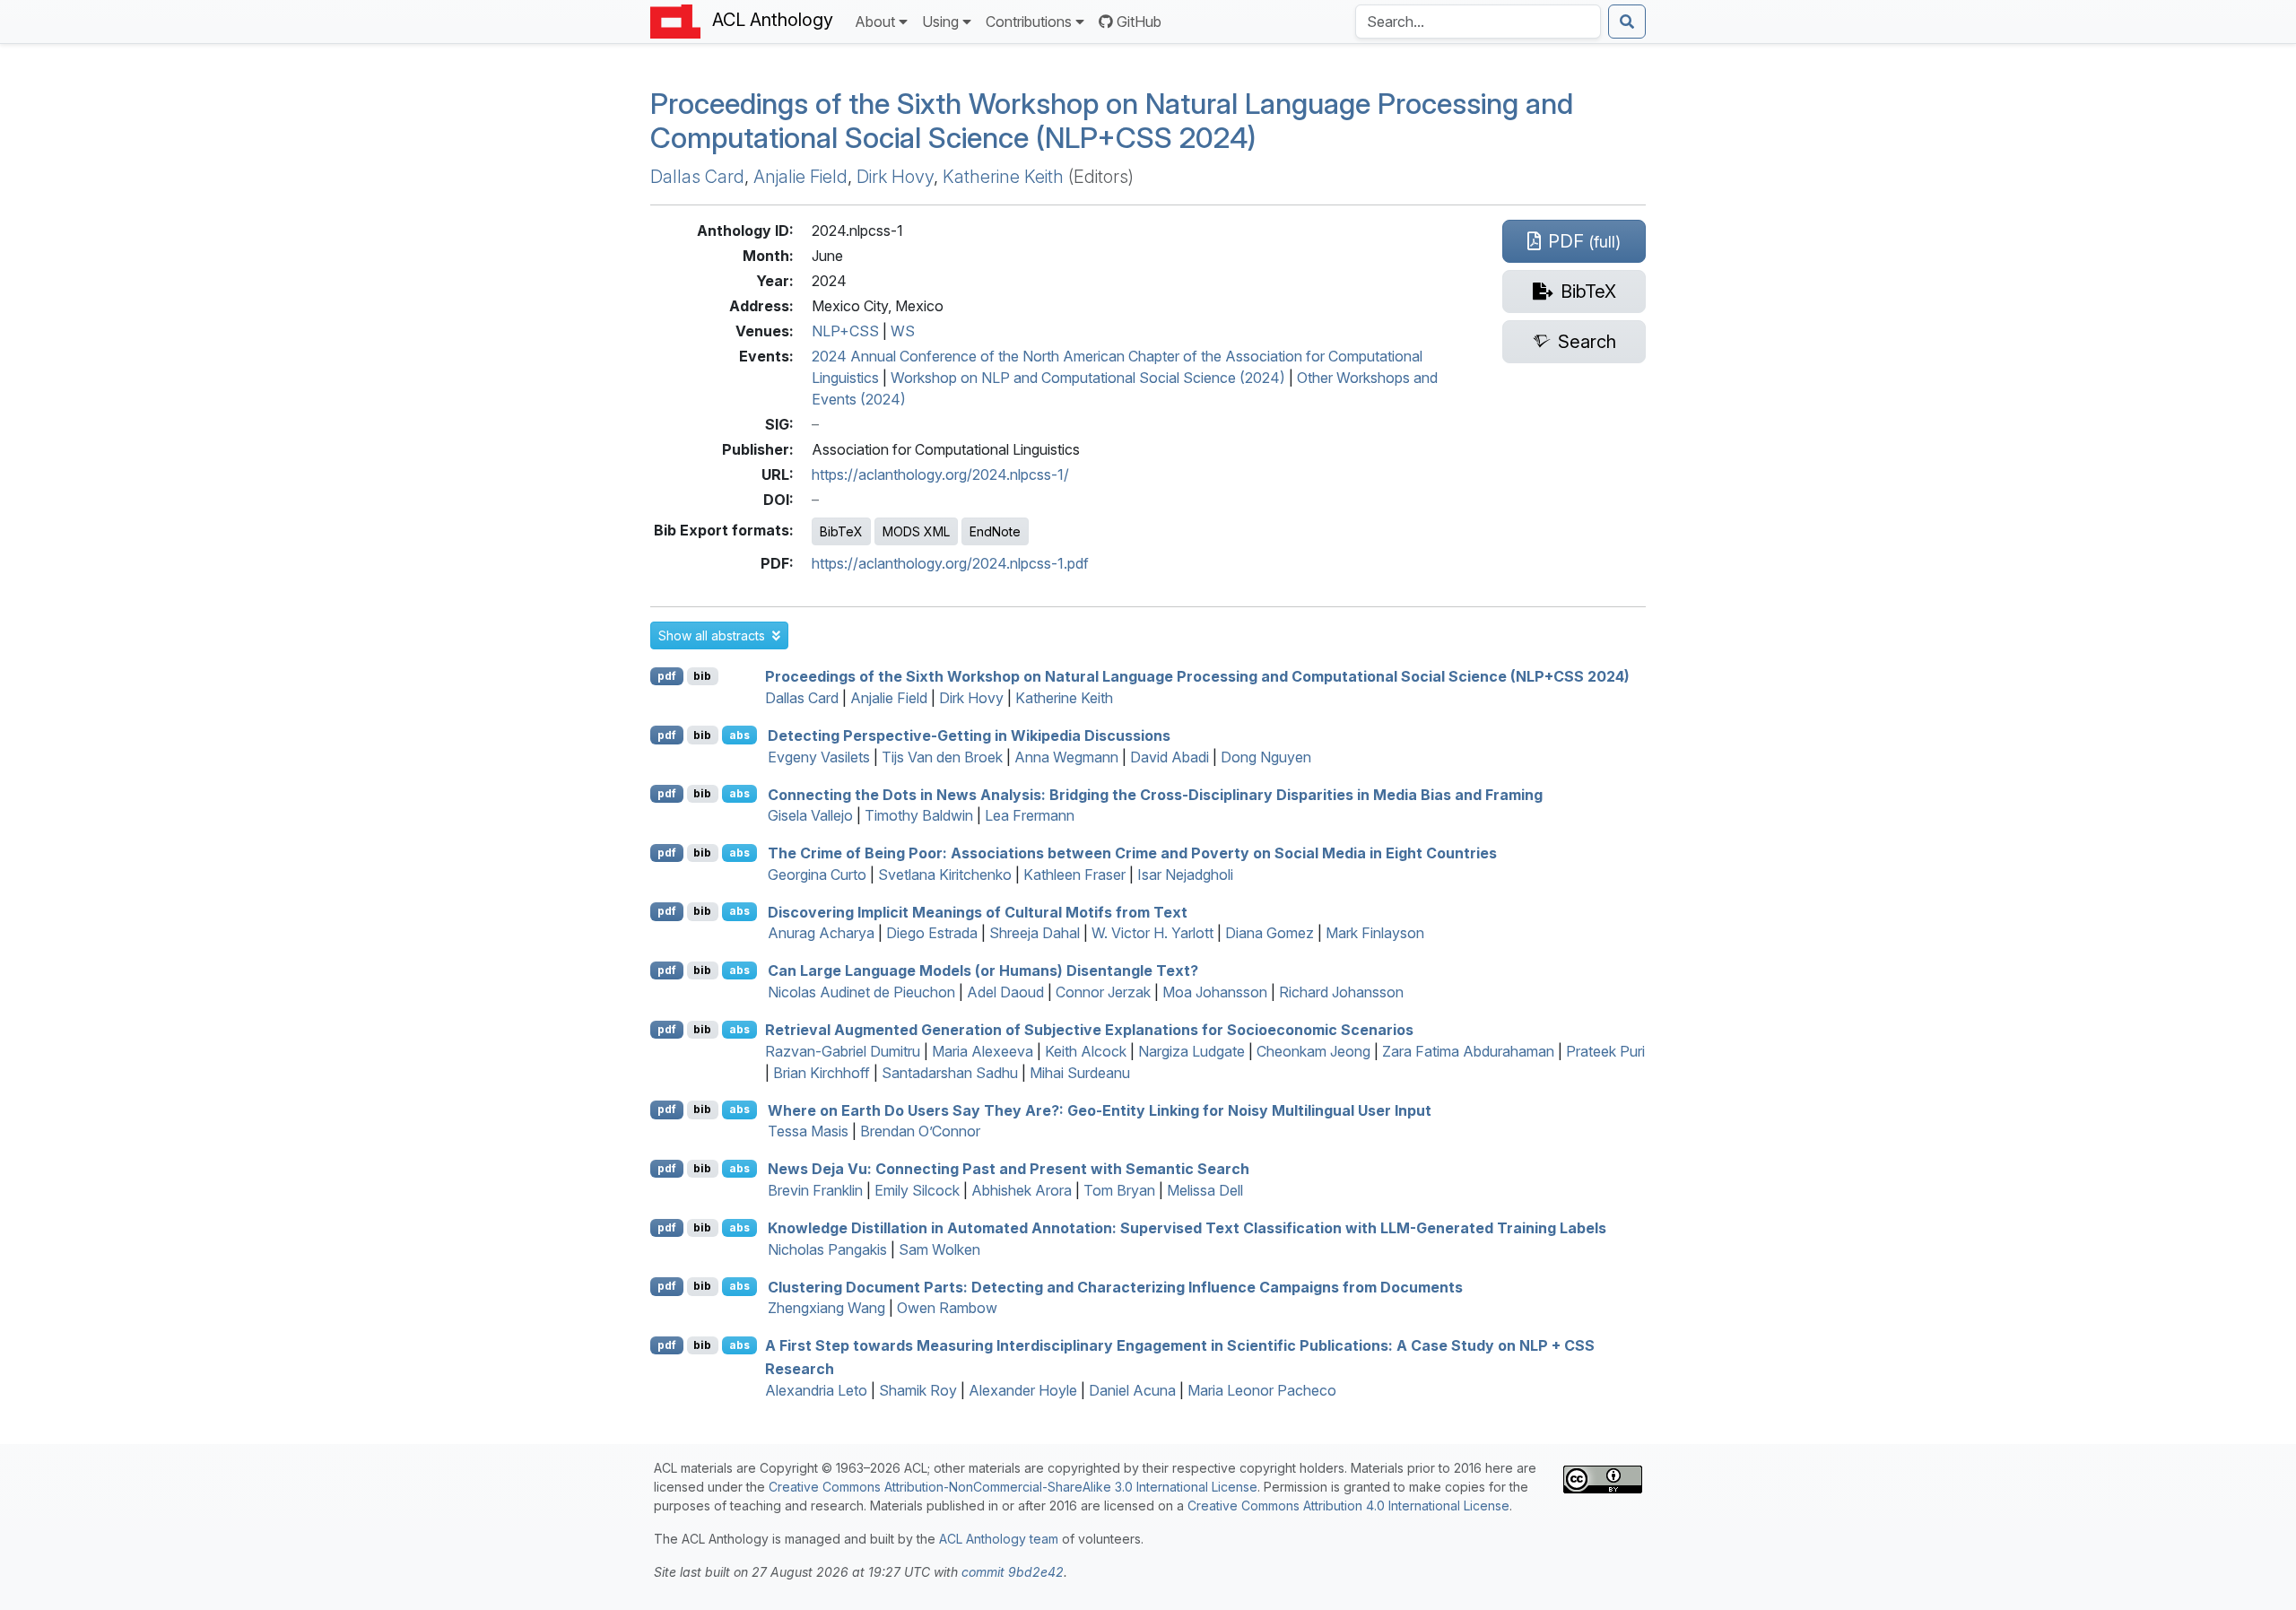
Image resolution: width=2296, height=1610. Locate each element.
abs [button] (739, 735)
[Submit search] (1627, 22)
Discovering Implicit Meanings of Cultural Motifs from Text (978, 911)
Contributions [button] (1029, 22)
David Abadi (1170, 757)
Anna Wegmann (1066, 757)
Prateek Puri (1605, 1051)
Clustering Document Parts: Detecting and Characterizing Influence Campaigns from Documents (1115, 1286)
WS (903, 331)
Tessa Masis (808, 1131)
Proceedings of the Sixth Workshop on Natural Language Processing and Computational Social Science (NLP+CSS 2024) (1112, 121)
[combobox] (1478, 22)
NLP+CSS (845, 331)
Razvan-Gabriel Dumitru (843, 1051)
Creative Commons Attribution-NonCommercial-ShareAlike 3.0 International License (1013, 1487)
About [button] (875, 22)
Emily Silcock (917, 1190)
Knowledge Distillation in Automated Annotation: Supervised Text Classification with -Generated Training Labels (1187, 1228)
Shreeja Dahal (1035, 933)
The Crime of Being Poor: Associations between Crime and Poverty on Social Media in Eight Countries (1132, 853)
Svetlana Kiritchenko (945, 875)
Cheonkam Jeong (1313, 1051)
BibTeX (841, 531)
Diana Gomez (1270, 933)
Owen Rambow (947, 1308)
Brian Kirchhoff (822, 1073)
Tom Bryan (1119, 1190)
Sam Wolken (939, 1249)
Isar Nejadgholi (1185, 875)
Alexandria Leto (816, 1390)
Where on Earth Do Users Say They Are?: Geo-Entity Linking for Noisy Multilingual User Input (1100, 1110)
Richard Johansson (1341, 992)
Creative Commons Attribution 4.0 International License (1348, 1506)
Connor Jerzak (1103, 992)
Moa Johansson (1215, 992)
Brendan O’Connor (920, 1131)
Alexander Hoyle (1023, 1390)
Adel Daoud (1005, 992)
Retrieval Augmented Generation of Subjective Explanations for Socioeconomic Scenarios (1089, 1030)
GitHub (1139, 22)
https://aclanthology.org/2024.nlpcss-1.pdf (950, 563)
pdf (667, 676)
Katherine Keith (1003, 177)
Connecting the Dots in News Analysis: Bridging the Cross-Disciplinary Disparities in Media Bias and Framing (1155, 794)
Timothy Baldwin (919, 815)
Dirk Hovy (895, 177)
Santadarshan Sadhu (950, 1073)
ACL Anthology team (999, 1539)
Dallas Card (697, 177)
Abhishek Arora (1022, 1190)
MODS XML (916, 531)
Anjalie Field (800, 177)
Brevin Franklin (815, 1190)
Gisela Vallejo (810, 815)
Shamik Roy (918, 1390)
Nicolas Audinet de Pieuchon (861, 992)
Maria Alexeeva (983, 1051)
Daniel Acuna (1132, 1390)
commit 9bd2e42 (1013, 1572)
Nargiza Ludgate (1191, 1051)
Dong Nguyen (1266, 757)
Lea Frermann (1030, 815)
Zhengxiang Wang (826, 1308)
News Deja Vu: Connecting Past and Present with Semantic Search (1009, 1169)
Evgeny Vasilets (819, 757)
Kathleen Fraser (1074, 875)
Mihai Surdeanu (1080, 1073)
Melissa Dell (1205, 1190)
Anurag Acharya (821, 933)
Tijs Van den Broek (942, 757)
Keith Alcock (1086, 1051)
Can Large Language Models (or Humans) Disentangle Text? (983, 970)
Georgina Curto (817, 875)
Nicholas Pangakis (827, 1249)
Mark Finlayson (1375, 933)
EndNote (995, 531)
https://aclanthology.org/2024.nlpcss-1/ (940, 474)
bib (702, 676)
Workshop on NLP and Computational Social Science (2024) (1088, 378)
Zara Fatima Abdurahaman (1468, 1051)
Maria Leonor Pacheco (1262, 1390)
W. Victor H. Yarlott (1152, 933)
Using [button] (940, 22)
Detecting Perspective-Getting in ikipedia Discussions (969, 735)
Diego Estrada (932, 933)
